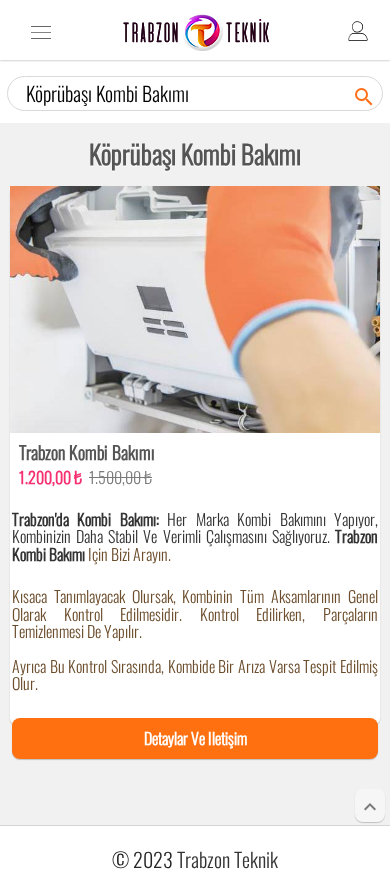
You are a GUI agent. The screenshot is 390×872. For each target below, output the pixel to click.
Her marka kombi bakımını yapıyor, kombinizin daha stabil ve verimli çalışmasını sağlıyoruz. (195, 527)
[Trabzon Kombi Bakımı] (195, 306)
